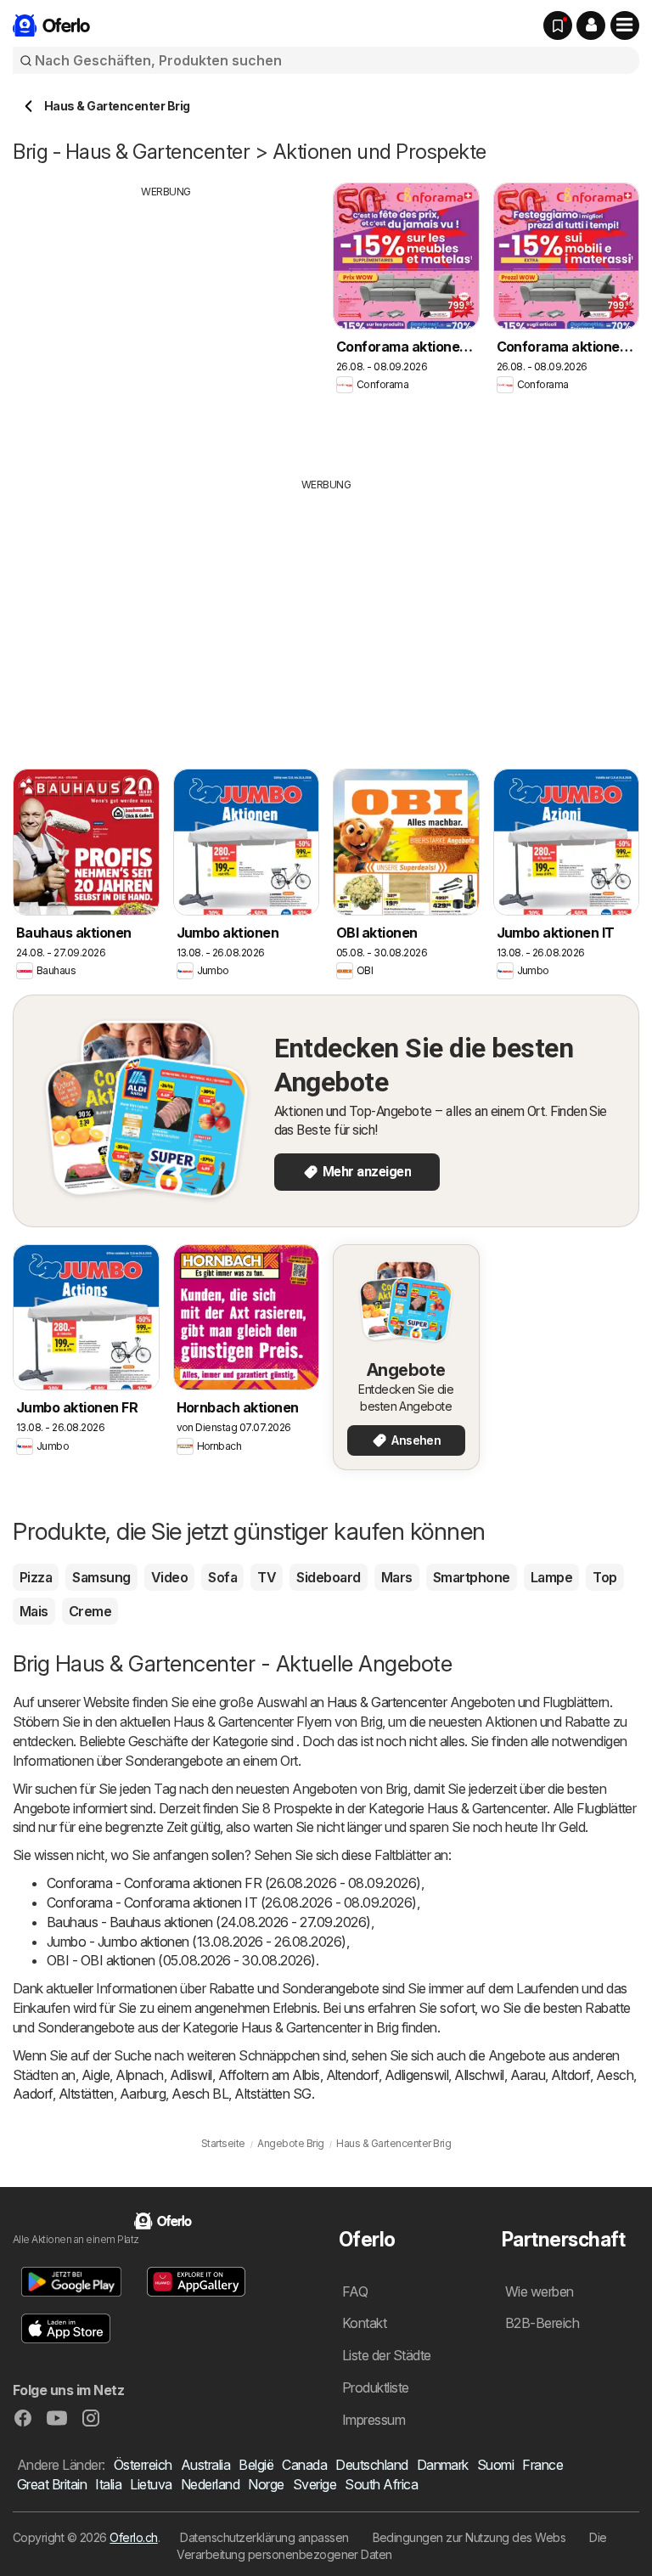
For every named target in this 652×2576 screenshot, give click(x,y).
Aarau (528, 2075)
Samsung (101, 1577)
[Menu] (625, 25)
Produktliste (376, 2387)
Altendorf (352, 2075)
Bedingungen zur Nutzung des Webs (469, 2537)
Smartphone (472, 1577)
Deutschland (371, 2465)
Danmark (443, 2465)
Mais (34, 1611)
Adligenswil (416, 2075)
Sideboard (328, 1577)
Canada (304, 2465)
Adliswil (191, 2075)
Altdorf (570, 2075)
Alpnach (139, 2075)
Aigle (96, 2075)
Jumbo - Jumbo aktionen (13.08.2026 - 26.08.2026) (197, 1942)
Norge (266, 2484)
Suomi (495, 2465)
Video (169, 1577)
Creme (90, 1611)
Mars (397, 1577)
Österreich (143, 2465)
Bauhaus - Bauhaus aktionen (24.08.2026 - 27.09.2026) (209, 1922)
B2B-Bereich (542, 2323)
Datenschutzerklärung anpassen (264, 2537)
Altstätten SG (273, 2094)
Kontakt (364, 2323)
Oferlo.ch (133, 2537)
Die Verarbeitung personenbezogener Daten (391, 2546)
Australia (205, 2465)
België (256, 2465)
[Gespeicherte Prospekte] (558, 25)
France (542, 2465)
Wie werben (540, 2291)
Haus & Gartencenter (387, 1702)
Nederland (210, 2484)
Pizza (36, 1577)
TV (267, 1577)
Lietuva (151, 2484)
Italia (108, 2484)
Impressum (374, 2420)
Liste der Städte (387, 2355)
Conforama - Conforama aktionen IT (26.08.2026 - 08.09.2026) (232, 1902)
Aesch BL (200, 2094)
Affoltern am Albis (269, 2075)
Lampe (551, 1577)
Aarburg (143, 2094)
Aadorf (33, 2094)
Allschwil (479, 2075)
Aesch (615, 2075)
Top (604, 1577)
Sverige (315, 2484)
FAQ (355, 2291)
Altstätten (86, 2094)
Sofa (222, 1577)
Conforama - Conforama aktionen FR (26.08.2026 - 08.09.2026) (234, 1883)
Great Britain (52, 2484)
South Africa (381, 2484)
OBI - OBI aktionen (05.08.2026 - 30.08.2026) (181, 1960)
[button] (591, 25)
